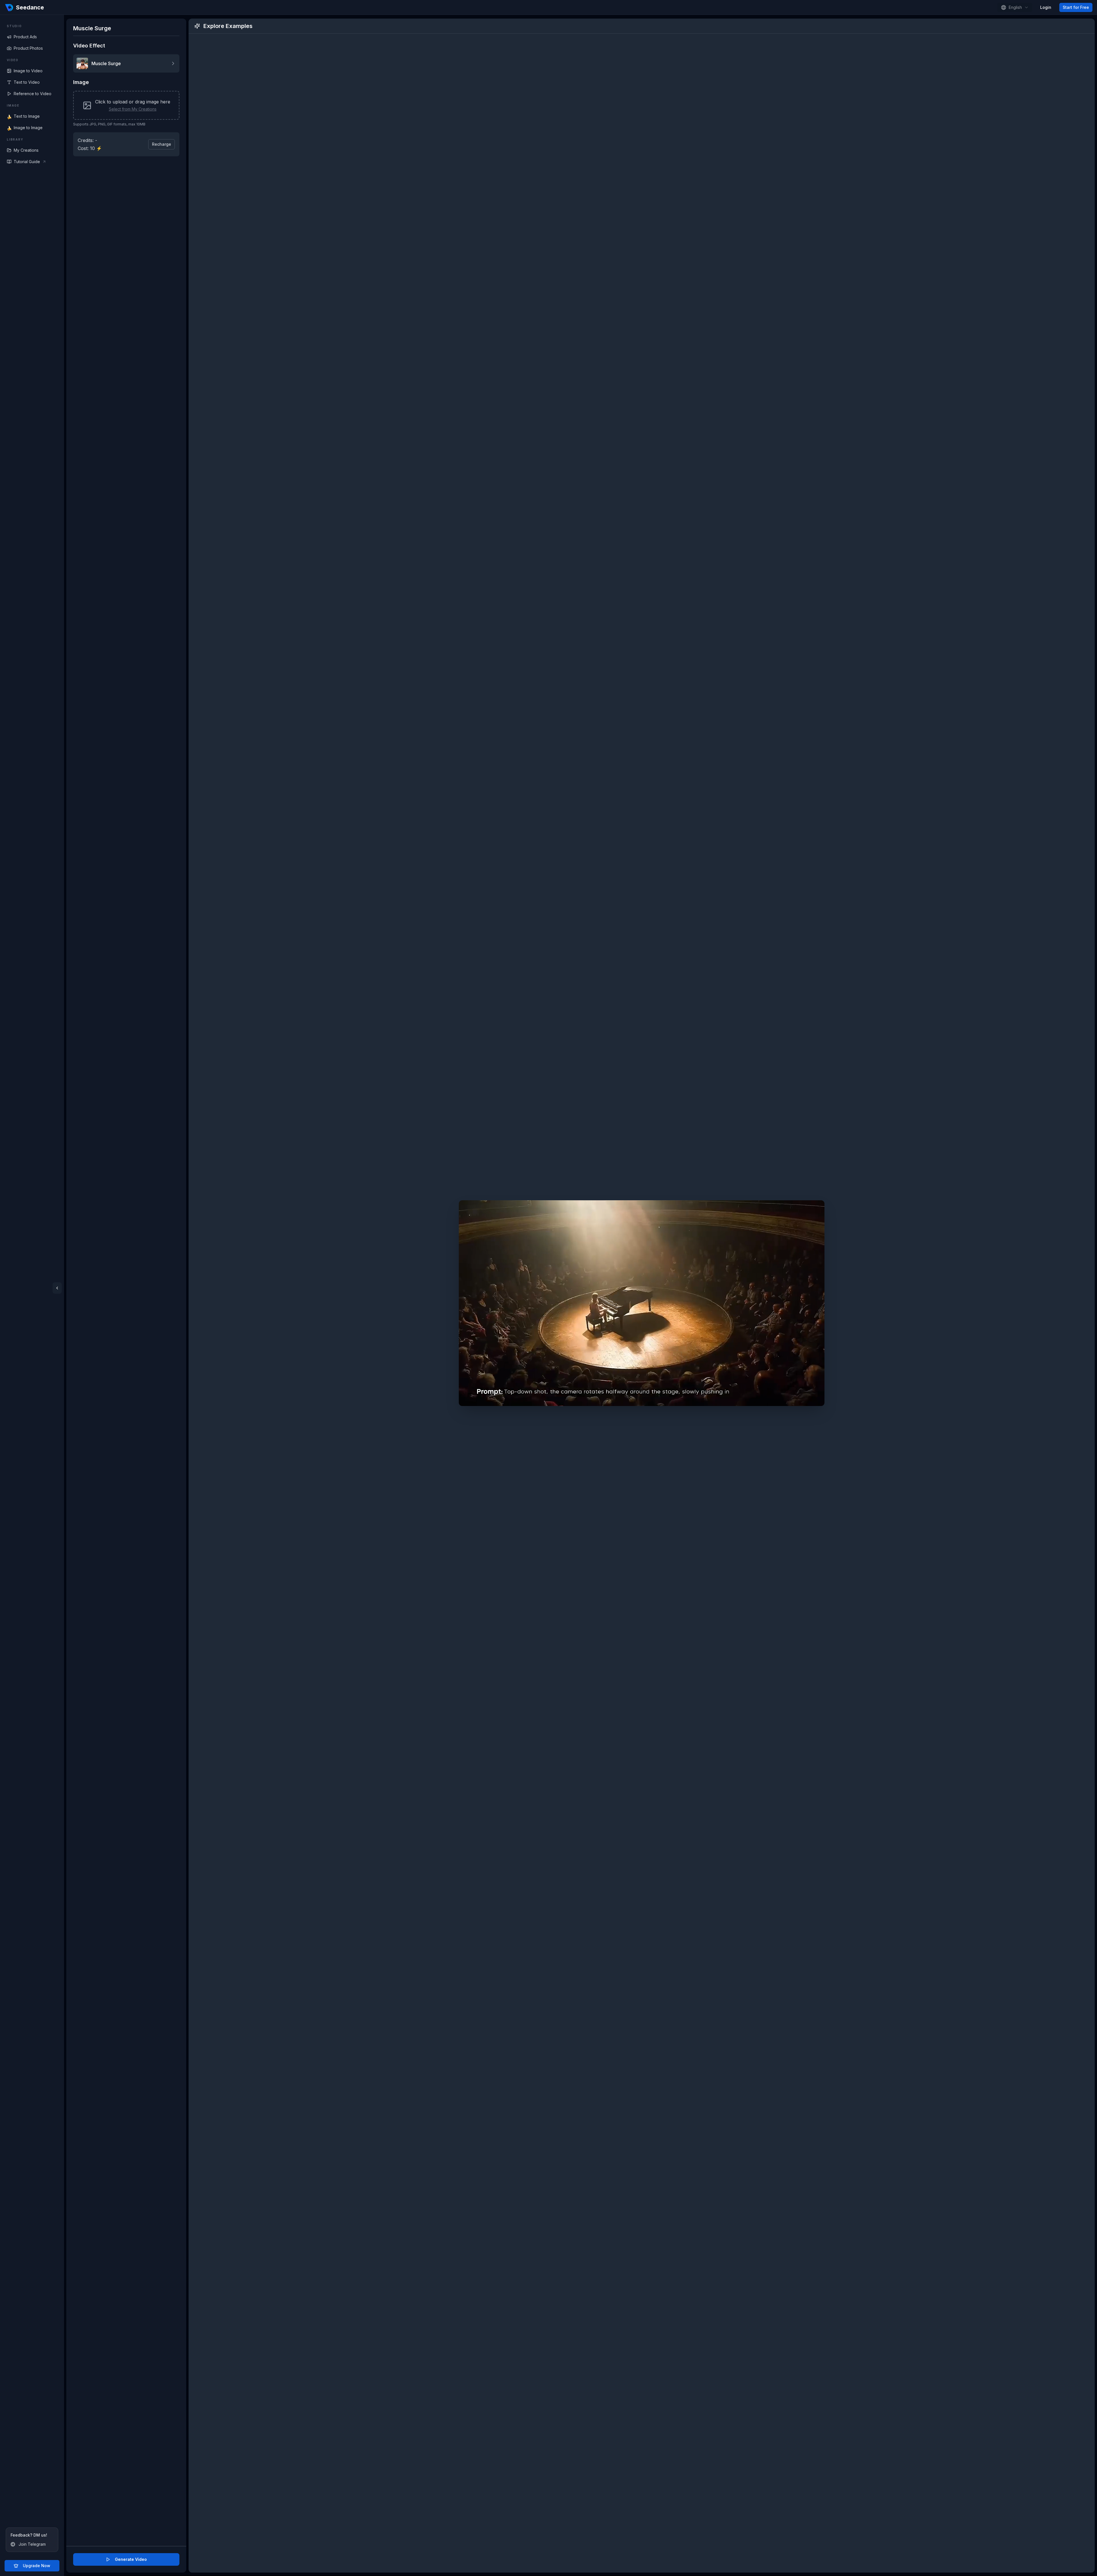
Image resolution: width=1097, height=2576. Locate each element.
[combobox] (1015, 7)
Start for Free (1076, 7)
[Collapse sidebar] (57, 1288)
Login (1046, 7)
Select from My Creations (133, 109)
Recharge (162, 144)
